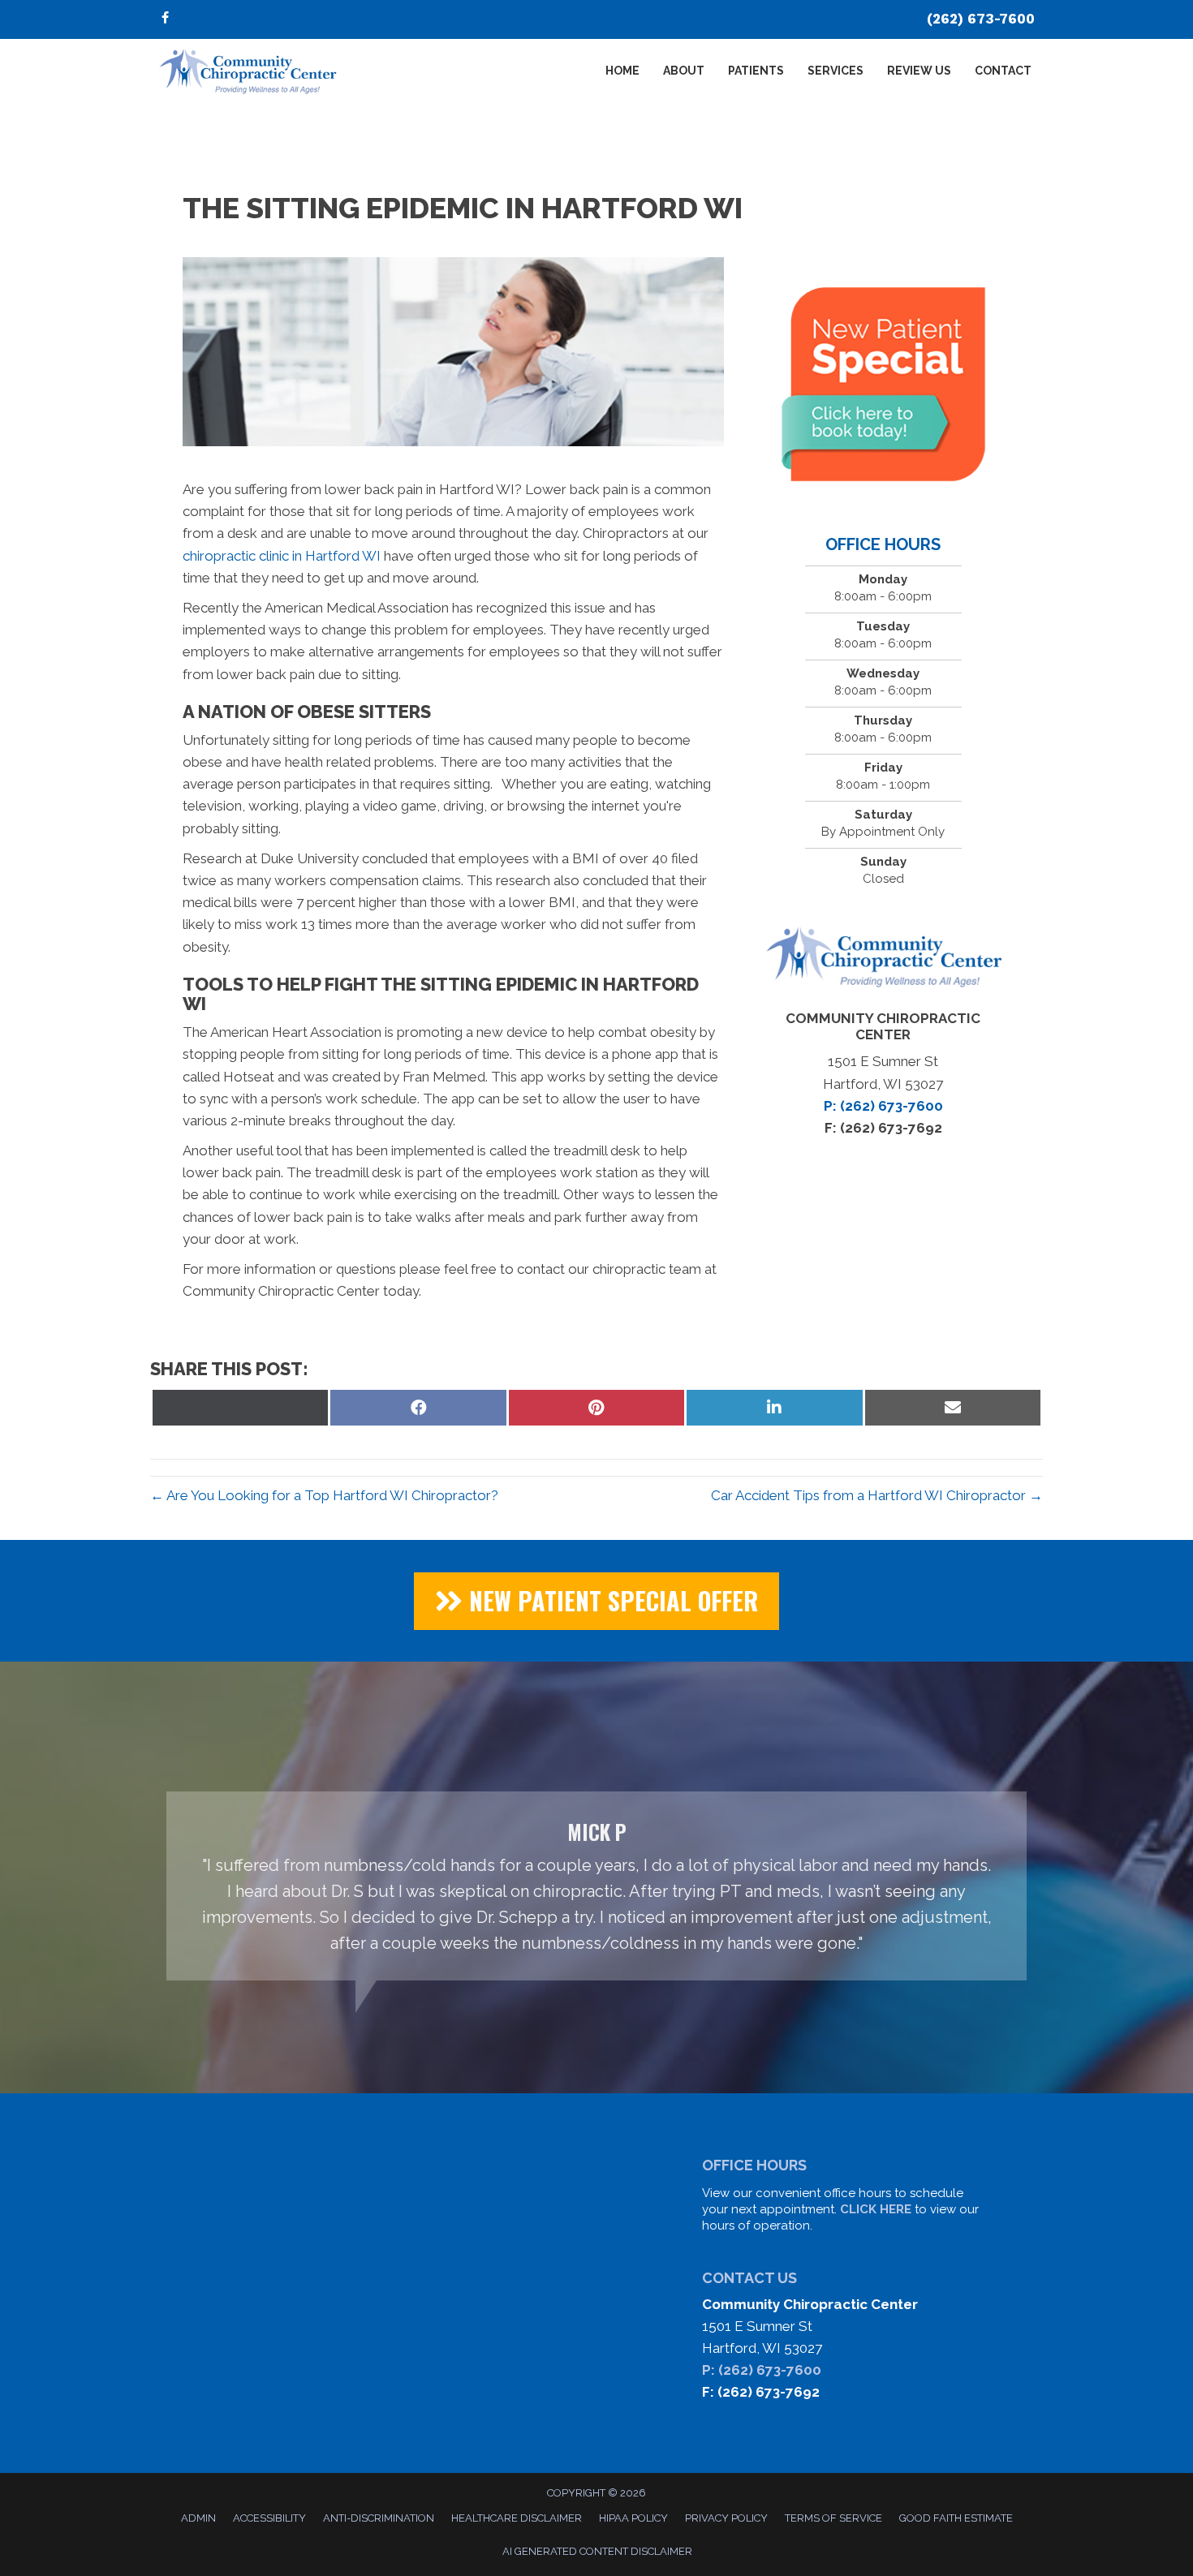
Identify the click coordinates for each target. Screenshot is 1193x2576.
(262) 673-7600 (981, 19)
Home (622, 71)
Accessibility (269, 2518)
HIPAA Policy (633, 2518)
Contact (1003, 71)
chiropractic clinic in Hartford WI (282, 556)
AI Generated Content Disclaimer (597, 2551)
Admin (198, 2518)
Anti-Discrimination (379, 2518)
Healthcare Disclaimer (517, 2518)
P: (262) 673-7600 (762, 2370)
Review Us (919, 71)
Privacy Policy (726, 2518)
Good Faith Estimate (956, 2518)
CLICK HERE (876, 2209)
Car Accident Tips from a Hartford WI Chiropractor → (877, 1495)
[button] (596, 1601)
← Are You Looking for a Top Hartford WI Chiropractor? (324, 1495)
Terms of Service (833, 2518)
